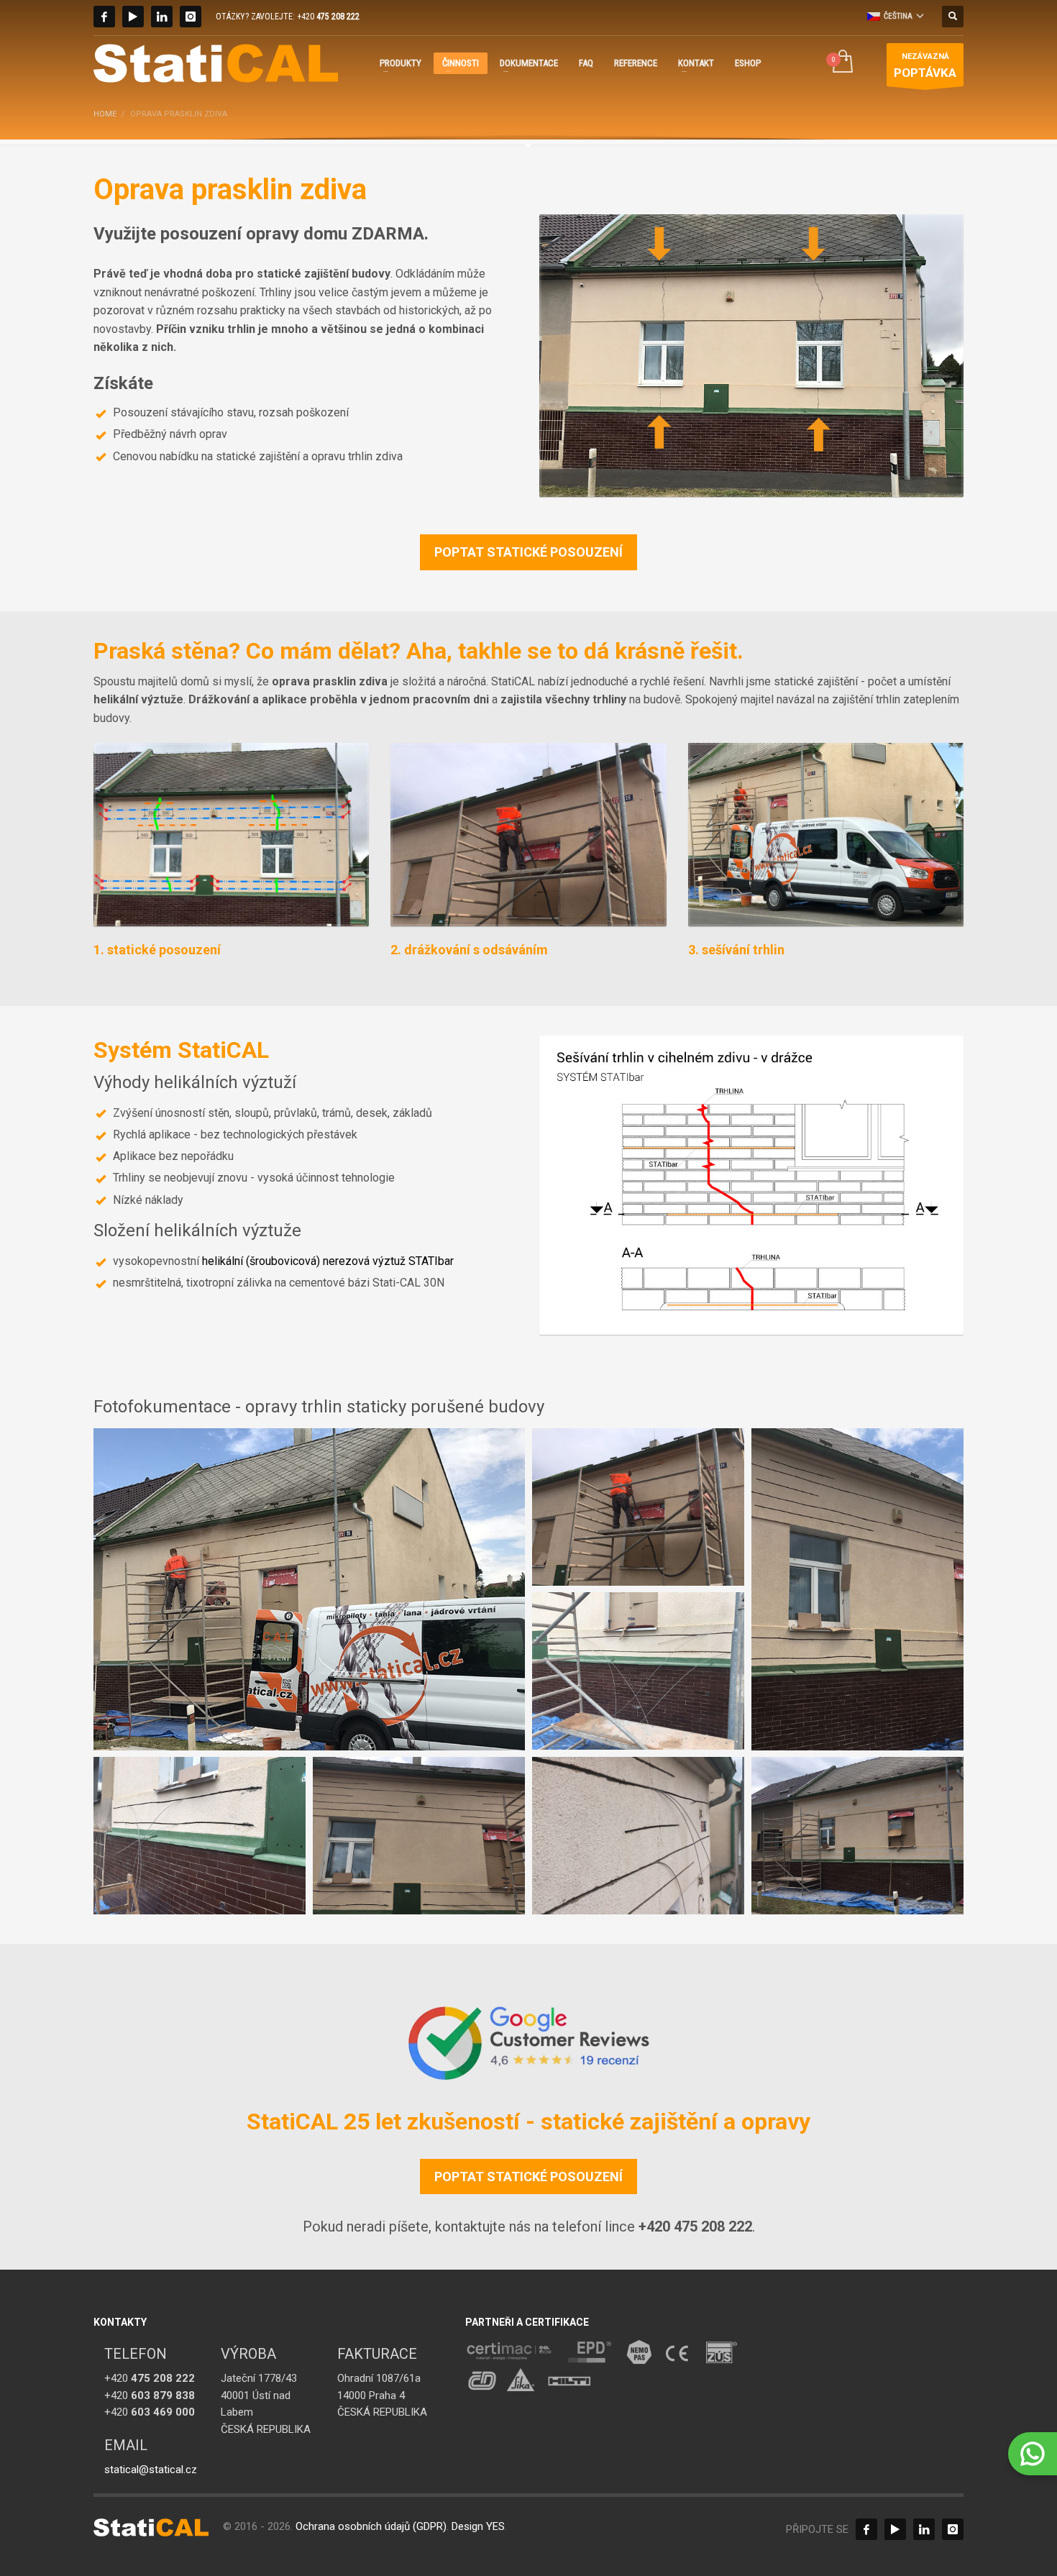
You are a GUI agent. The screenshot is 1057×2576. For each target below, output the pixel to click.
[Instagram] (191, 17)
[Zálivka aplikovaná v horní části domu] (419, 1836)
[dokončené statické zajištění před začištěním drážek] (857, 1589)
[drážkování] (309, 1589)
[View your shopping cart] (842, 63)
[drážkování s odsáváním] (638, 1507)
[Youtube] (133, 17)
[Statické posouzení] (231, 835)
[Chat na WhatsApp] (1033, 2454)
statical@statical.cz (151, 2470)
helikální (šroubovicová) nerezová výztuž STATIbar (328, 1261)
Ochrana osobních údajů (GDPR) (371, 2526)
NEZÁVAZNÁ (925, 65)
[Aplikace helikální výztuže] (826, 835)
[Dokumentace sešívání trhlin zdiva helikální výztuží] (751, 1186)
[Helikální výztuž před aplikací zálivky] (638, 1836)
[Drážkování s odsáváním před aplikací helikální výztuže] (528, 835)
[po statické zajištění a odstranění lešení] (857, 1836)
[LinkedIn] (162, 17)
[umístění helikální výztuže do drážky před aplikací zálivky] (638, 1671)
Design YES (478, 2526)
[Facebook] (104, 17)
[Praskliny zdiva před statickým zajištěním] (751, 356)
